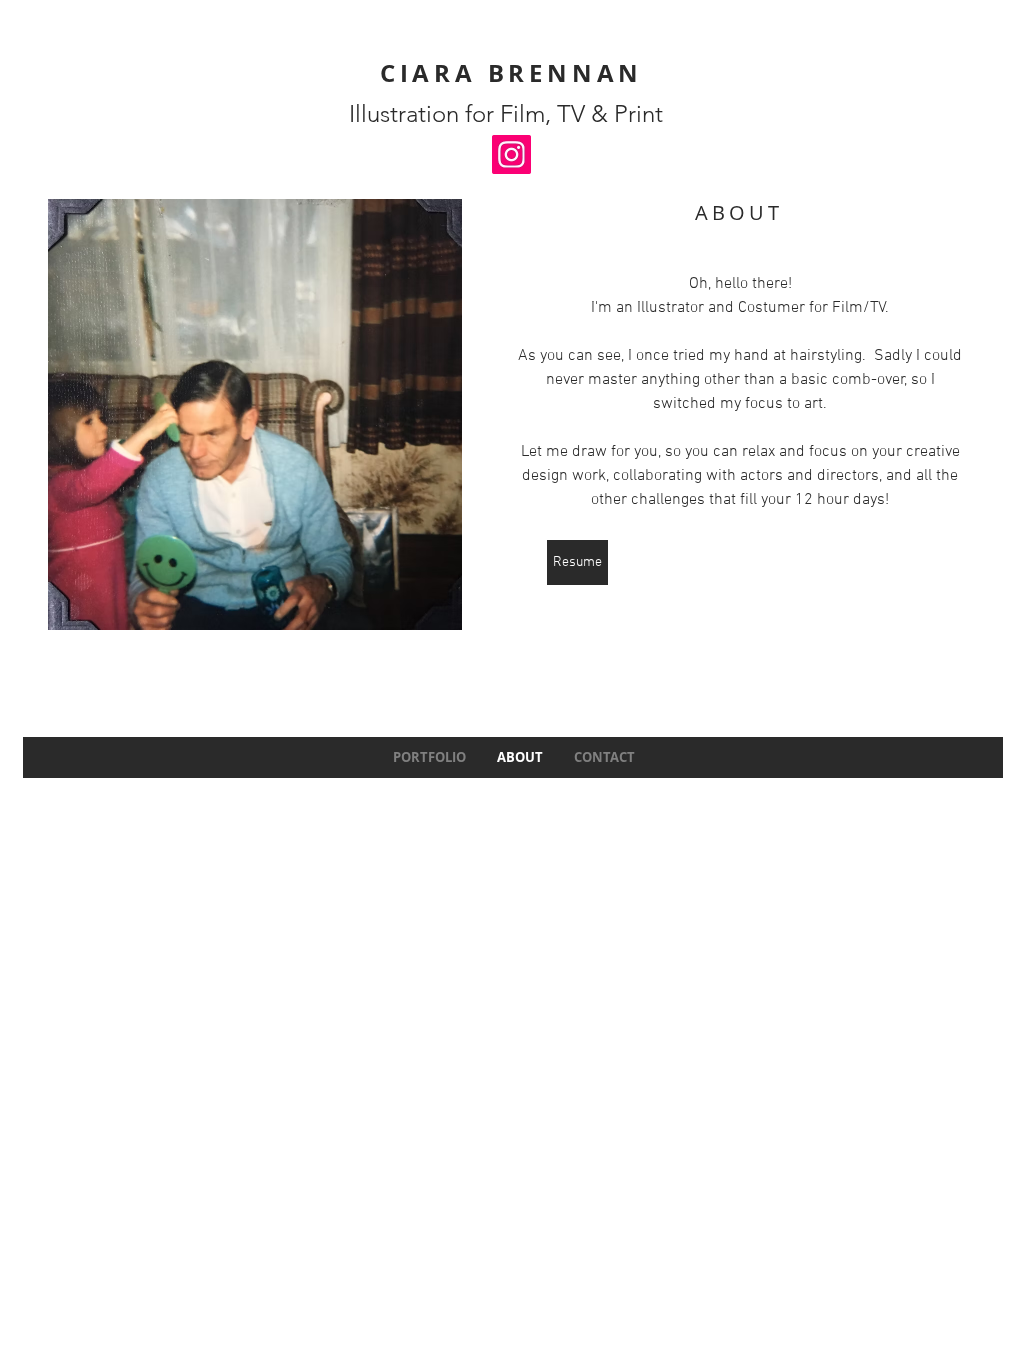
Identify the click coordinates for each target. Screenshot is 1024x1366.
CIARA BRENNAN (511, 73)
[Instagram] (511, 154)
